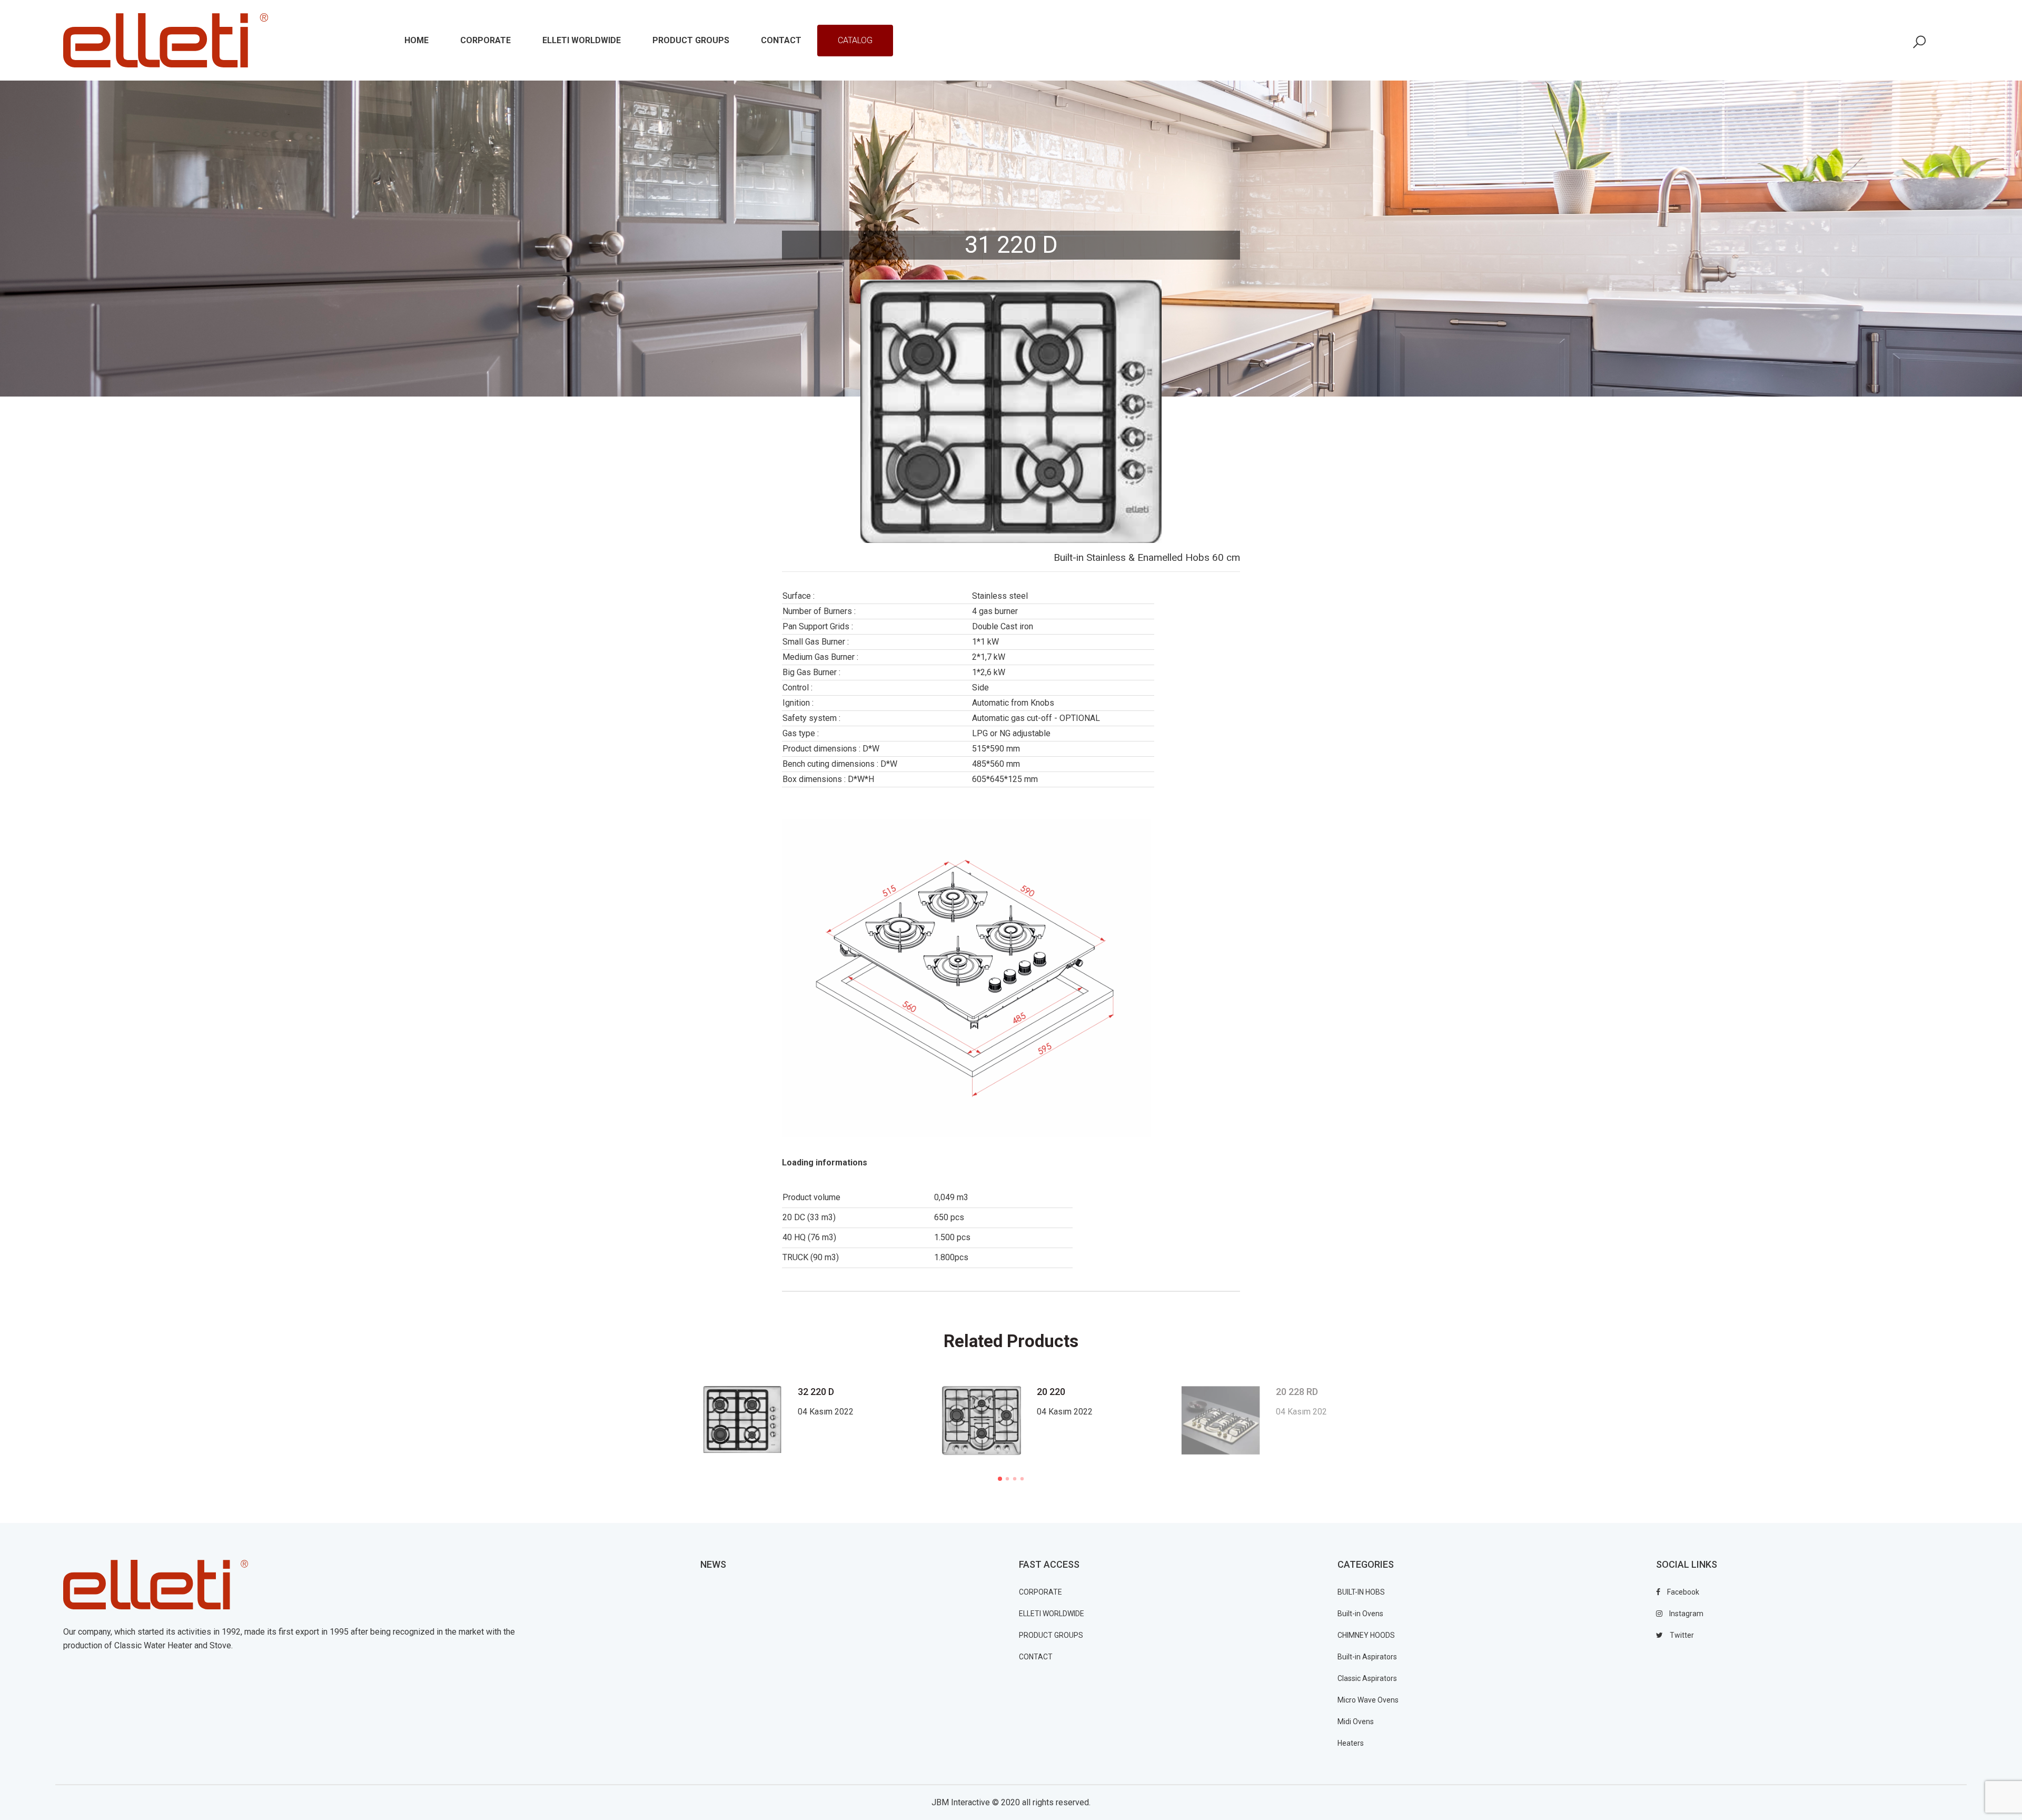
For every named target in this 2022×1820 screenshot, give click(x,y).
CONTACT (1036, 1657)
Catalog (855, 40)
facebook (1682, 1592)
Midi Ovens (1356, 1722)
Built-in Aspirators (1367, 1657)
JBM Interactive (961, 1802)
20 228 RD (1297, 1392)
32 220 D (816, 1392)
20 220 (1051, 1392)
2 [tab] (1007, 1479)
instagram (1686, 1614)
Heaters (1351, 1743)
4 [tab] (1022, 1479)
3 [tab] (1015, 1479)
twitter (1681, 1635)
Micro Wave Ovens (1368, 1700)
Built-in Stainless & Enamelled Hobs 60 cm (1147, 557)
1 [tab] (1000, 1479)
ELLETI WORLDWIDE (1052, 1614)
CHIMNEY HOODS (1366, 1635)
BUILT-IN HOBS (1361, 1592)
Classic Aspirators (1367, 1678)
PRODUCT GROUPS (1051, 1635)
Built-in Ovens (1360, 1614)
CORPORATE (1040, 1592)
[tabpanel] (1054, 1421)
